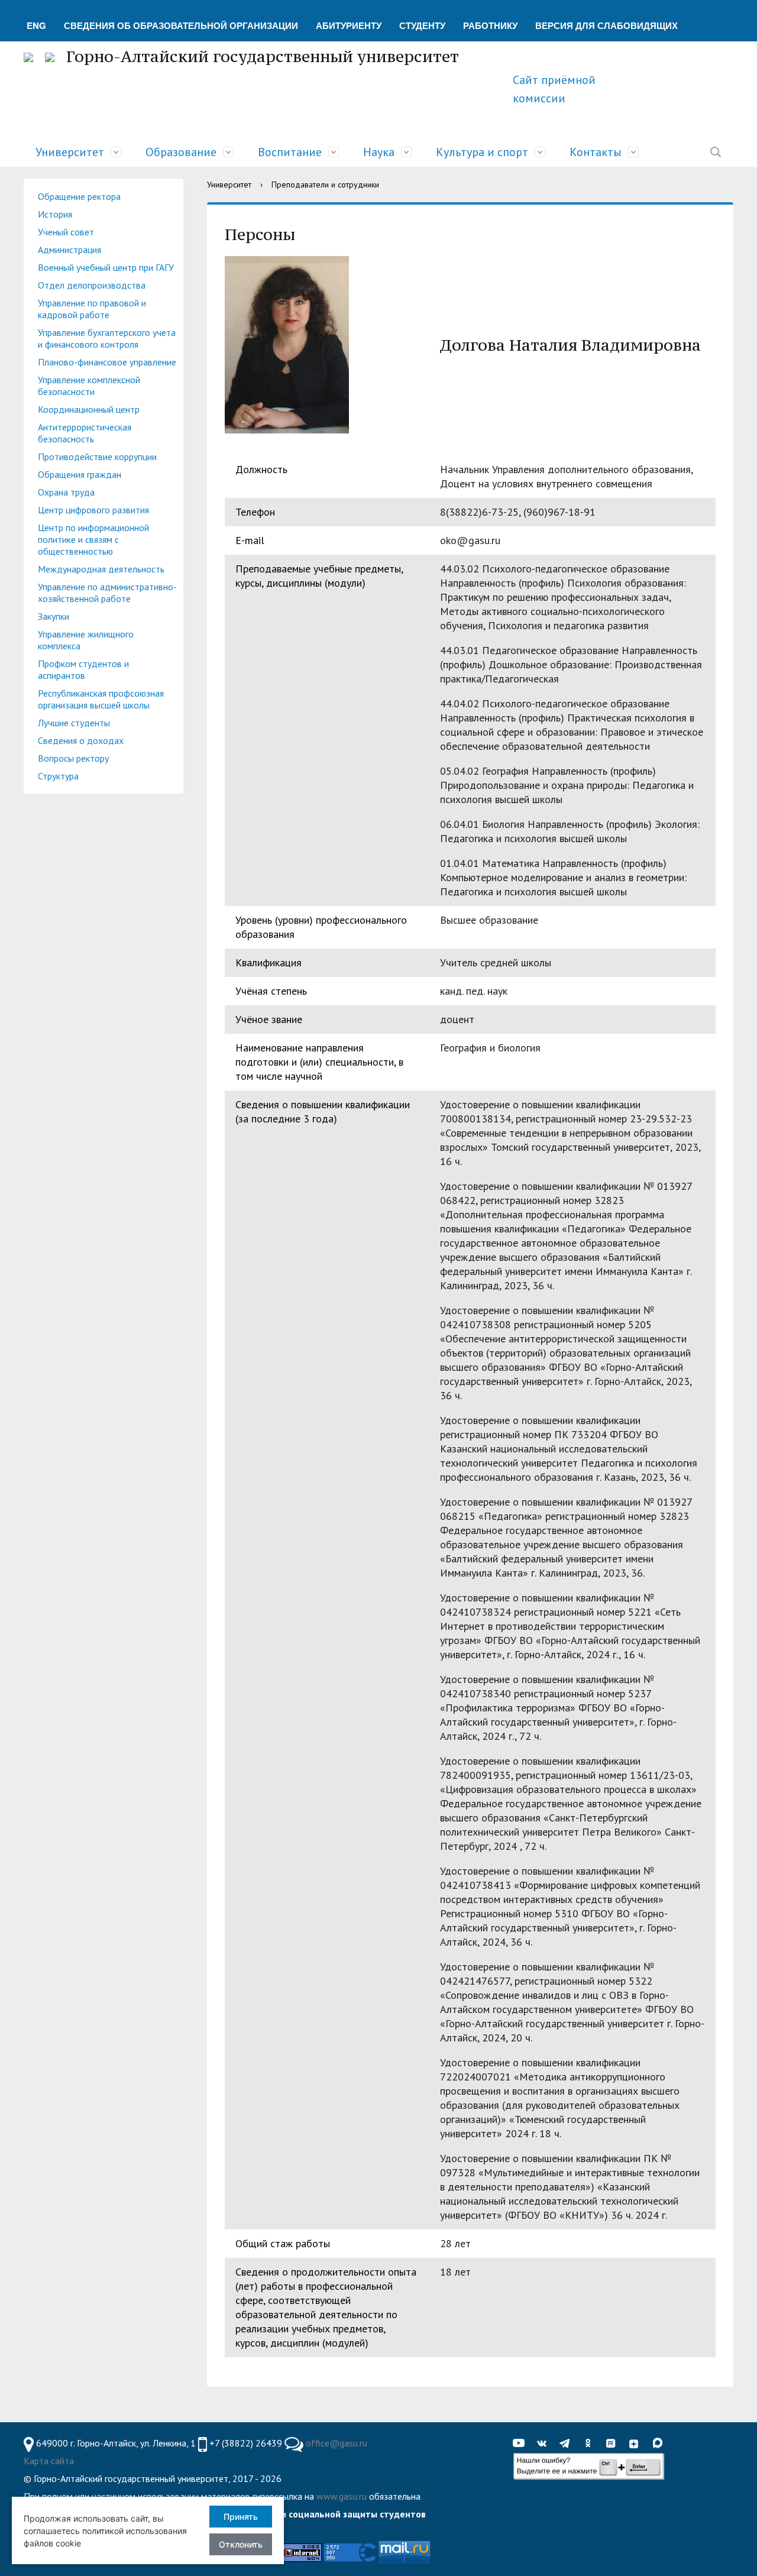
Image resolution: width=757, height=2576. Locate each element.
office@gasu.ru (337, 2443)
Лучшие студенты (74, 723)
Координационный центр (89, 409)
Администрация (69, 250)
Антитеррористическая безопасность (85, 433)
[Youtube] (522, 2444)
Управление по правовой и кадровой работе (92, 309)
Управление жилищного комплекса (86, 640)
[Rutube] (614, 2444)
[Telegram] (568, 2444)
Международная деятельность (101, 569)
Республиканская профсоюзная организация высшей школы (101, 699)
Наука (379, 152)
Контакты (596, 152)
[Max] (660, 2444)
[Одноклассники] (591, 2444)
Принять (241, 2517)
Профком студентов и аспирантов (83, 669)
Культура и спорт (482, 152)
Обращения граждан (80, 474)
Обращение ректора (79, 196)
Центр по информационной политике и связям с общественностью (93, 539)
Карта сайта (49, 2461)
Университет (70, 152)
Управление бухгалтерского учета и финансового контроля (107, 338)
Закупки (54, 616)
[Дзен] (637, 2444)
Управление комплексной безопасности (89, 386)
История (55, 214)
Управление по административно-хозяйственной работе (107, 593)
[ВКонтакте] (545, 2444)
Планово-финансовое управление (107, 362)
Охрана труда (66, 492)
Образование (181, 152)
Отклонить (241, 2544)
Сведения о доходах (81, 740)
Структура (58, 776)
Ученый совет (66, 232)
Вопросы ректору (73, 758)
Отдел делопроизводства (92, 285)
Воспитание (290, 152)
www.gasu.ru (342, 2496)
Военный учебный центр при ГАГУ (106, 267)
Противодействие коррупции (97, 457)
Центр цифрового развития (93, 510)
